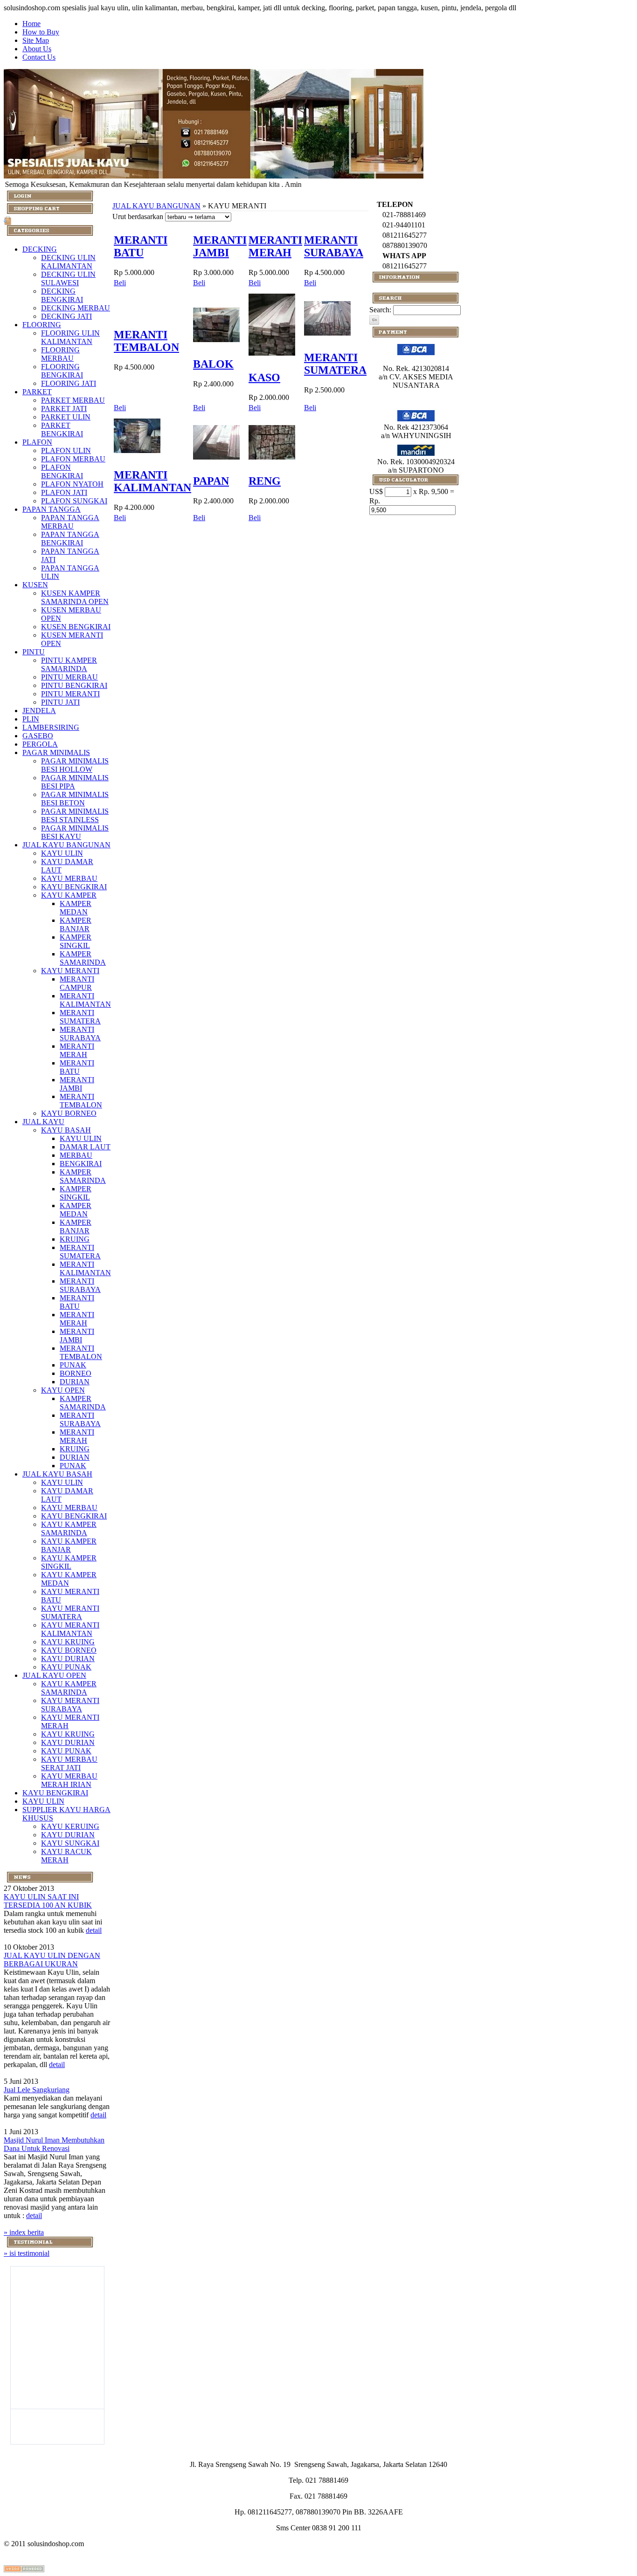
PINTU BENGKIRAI (74, 685)
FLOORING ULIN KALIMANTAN (70, 337)
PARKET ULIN (66, 417)
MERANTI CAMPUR (77, 983)
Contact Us (39, 57)
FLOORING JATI (69, 383)
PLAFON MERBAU (73, 459)
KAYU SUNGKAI (70, 1843)
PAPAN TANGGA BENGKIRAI (70, 539)
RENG (265, 481)
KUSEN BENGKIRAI (76, 627)
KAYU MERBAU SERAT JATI (69, 1763)
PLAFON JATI (64, 492)
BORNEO (76, 1373)
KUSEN (35, 585)
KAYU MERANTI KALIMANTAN (70, 1629)
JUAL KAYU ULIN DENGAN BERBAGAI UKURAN (52, 1960)
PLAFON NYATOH (72, 484)
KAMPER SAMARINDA (83, 958)
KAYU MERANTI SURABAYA (70, 1705)
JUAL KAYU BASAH (57, 1474)
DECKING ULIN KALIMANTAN (68, 262)
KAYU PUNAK (66, 1667)
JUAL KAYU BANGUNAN (66, 845)
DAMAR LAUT (85, 1147)
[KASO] (272, 358)
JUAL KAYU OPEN (54, 1675)
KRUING (75, 1239)
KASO (264, 378)
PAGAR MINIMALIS (56, 752)
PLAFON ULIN (66, 450)
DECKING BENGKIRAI (62, 295)
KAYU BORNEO (69, 1113)
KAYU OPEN (63, 1390)
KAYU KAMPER (69, 895)
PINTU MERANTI (70, 694)
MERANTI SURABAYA (80, 1034)
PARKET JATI (64, 409)
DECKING (40, 249)
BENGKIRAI (81, 1164)
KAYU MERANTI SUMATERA (70, 1612)
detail (94, 1930)
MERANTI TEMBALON (81, 1101)
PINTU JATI (60, 702)
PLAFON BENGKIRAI (62, 471)
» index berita (24, 2232)
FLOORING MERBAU (60, 354)
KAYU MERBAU (69, 878)
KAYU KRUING (68, 1642)
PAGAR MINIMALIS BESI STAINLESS (75, 815)
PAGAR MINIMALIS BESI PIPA (75, 782)
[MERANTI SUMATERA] (327, 338)
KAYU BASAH (66, 1130)
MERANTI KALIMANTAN (85, 1000)
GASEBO (38, 736)
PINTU (34, 652)
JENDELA (39, 711)
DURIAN (75, 1382)
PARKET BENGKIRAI (62, 429)
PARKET (37, 392)
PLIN (31, 719)
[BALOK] (216, 344)
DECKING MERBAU (76, 308)
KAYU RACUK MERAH (66, 1856)
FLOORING (42, 325)
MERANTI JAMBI (77, 1084)
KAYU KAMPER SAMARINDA (69, 1528)
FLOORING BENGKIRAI (62, 371)
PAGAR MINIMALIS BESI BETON (75, 799)
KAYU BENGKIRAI (74, 887)
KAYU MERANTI (70, 971)
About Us (37, 49)
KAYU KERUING (70, 1826)
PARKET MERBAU (73, 400)
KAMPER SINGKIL (76, 941)
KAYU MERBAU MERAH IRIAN (69, 1780)
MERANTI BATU (77, 1067)
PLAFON (37, 442)
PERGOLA (40, 744)
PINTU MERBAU (69, 677)
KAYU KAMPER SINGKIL (69, 1562)
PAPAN (211, 481)
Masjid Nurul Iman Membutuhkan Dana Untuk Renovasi (54, 2144)
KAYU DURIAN (68, 1659)
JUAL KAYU (43, 1122)
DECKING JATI (66, 316)
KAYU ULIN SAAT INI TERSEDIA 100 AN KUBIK (48, 1901)
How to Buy (41, 32)
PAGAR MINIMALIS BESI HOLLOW (75, 765)
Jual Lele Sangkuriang (37, 2090)
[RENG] (272, 462)
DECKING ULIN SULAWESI (68, 278)
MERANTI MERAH (77, 1050)
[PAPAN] (216, 462)
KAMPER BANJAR (76, 924)
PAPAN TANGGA (52, 509)
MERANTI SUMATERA (80, 1017)
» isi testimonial (27, 2253)
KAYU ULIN (62, 853)
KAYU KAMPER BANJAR (69, 1545)
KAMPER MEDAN (76, 908)
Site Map (36, 40)
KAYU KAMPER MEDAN (69, 1579)
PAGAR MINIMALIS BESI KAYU (75, 832)
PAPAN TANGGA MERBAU (70, 522)
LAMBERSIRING (51, 727)
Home (31, 24)
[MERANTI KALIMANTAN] (137, 455)
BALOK (213, 364)
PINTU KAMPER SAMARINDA (69, 664)
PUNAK (73, 1365)
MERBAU (76, 1155)
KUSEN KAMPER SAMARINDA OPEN (75, 597)
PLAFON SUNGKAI (74, 501)
